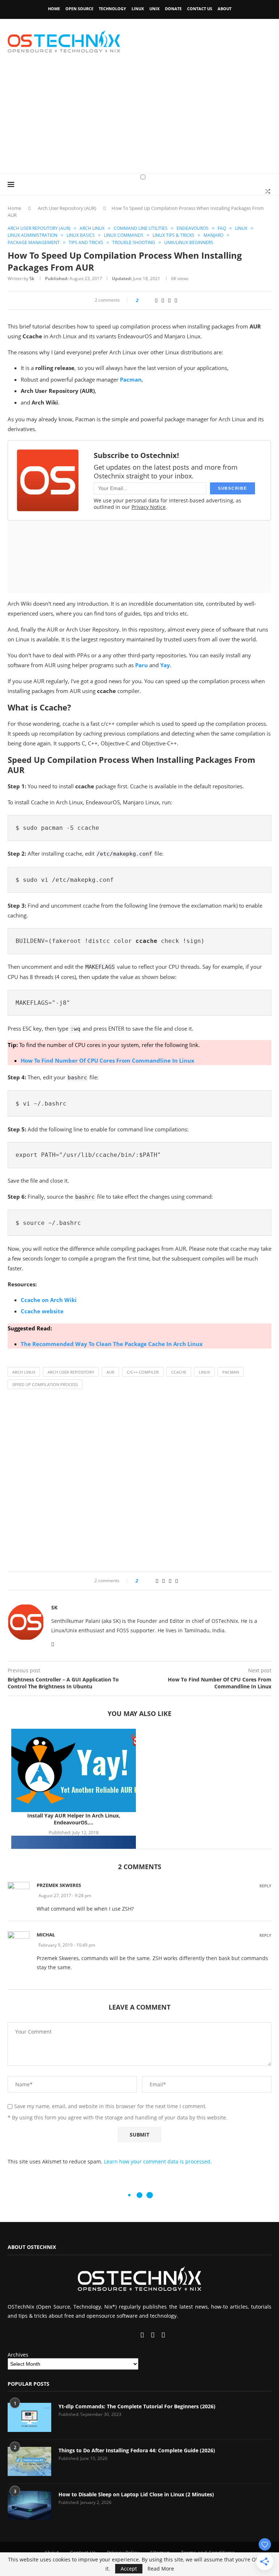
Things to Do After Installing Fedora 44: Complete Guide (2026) (137, 2450)
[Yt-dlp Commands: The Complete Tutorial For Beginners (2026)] (29, 2417)
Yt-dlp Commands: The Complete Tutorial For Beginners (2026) (137, 2406)
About (225, 9)
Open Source (79, 9)
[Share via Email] (176, 300)
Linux (138, 9)
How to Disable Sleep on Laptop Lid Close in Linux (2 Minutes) (136, 2494)
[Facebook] (115, 2335)
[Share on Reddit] (156, 300)
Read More (161, 2569)
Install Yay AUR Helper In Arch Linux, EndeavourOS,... (74, 1819)
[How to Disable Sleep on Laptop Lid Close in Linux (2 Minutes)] (29, 2505)
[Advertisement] (139, 119)
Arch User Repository (71, 1372)
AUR (110, 1372)
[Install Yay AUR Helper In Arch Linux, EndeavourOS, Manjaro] (74, 1770)
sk (32, 278)
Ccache (179, 1372)
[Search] (268, 191)
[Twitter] (121, 2335)
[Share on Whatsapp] (163, 300)
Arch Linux (24, 1372)
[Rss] (163, 2335)
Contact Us (200, 9)
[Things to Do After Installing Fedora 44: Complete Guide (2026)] (29, 2461)
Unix (154, 9)
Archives (18, 2355)
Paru (141, 665)
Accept (129, 2569)
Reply (265, 1886)
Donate (173, 9)
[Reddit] (153, 2335)
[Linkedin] (128, 2335)
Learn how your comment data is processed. (158, 2161)
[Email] (143, 2335)
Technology (112, 9)
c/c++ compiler (143, 1372)
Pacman (231, 1372)
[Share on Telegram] (169, 300)
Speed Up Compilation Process (45, 1384)
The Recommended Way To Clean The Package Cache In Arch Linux (112, 1344)
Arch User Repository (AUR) (67, 208)
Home (54, 9)
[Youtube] (134, 2335)
